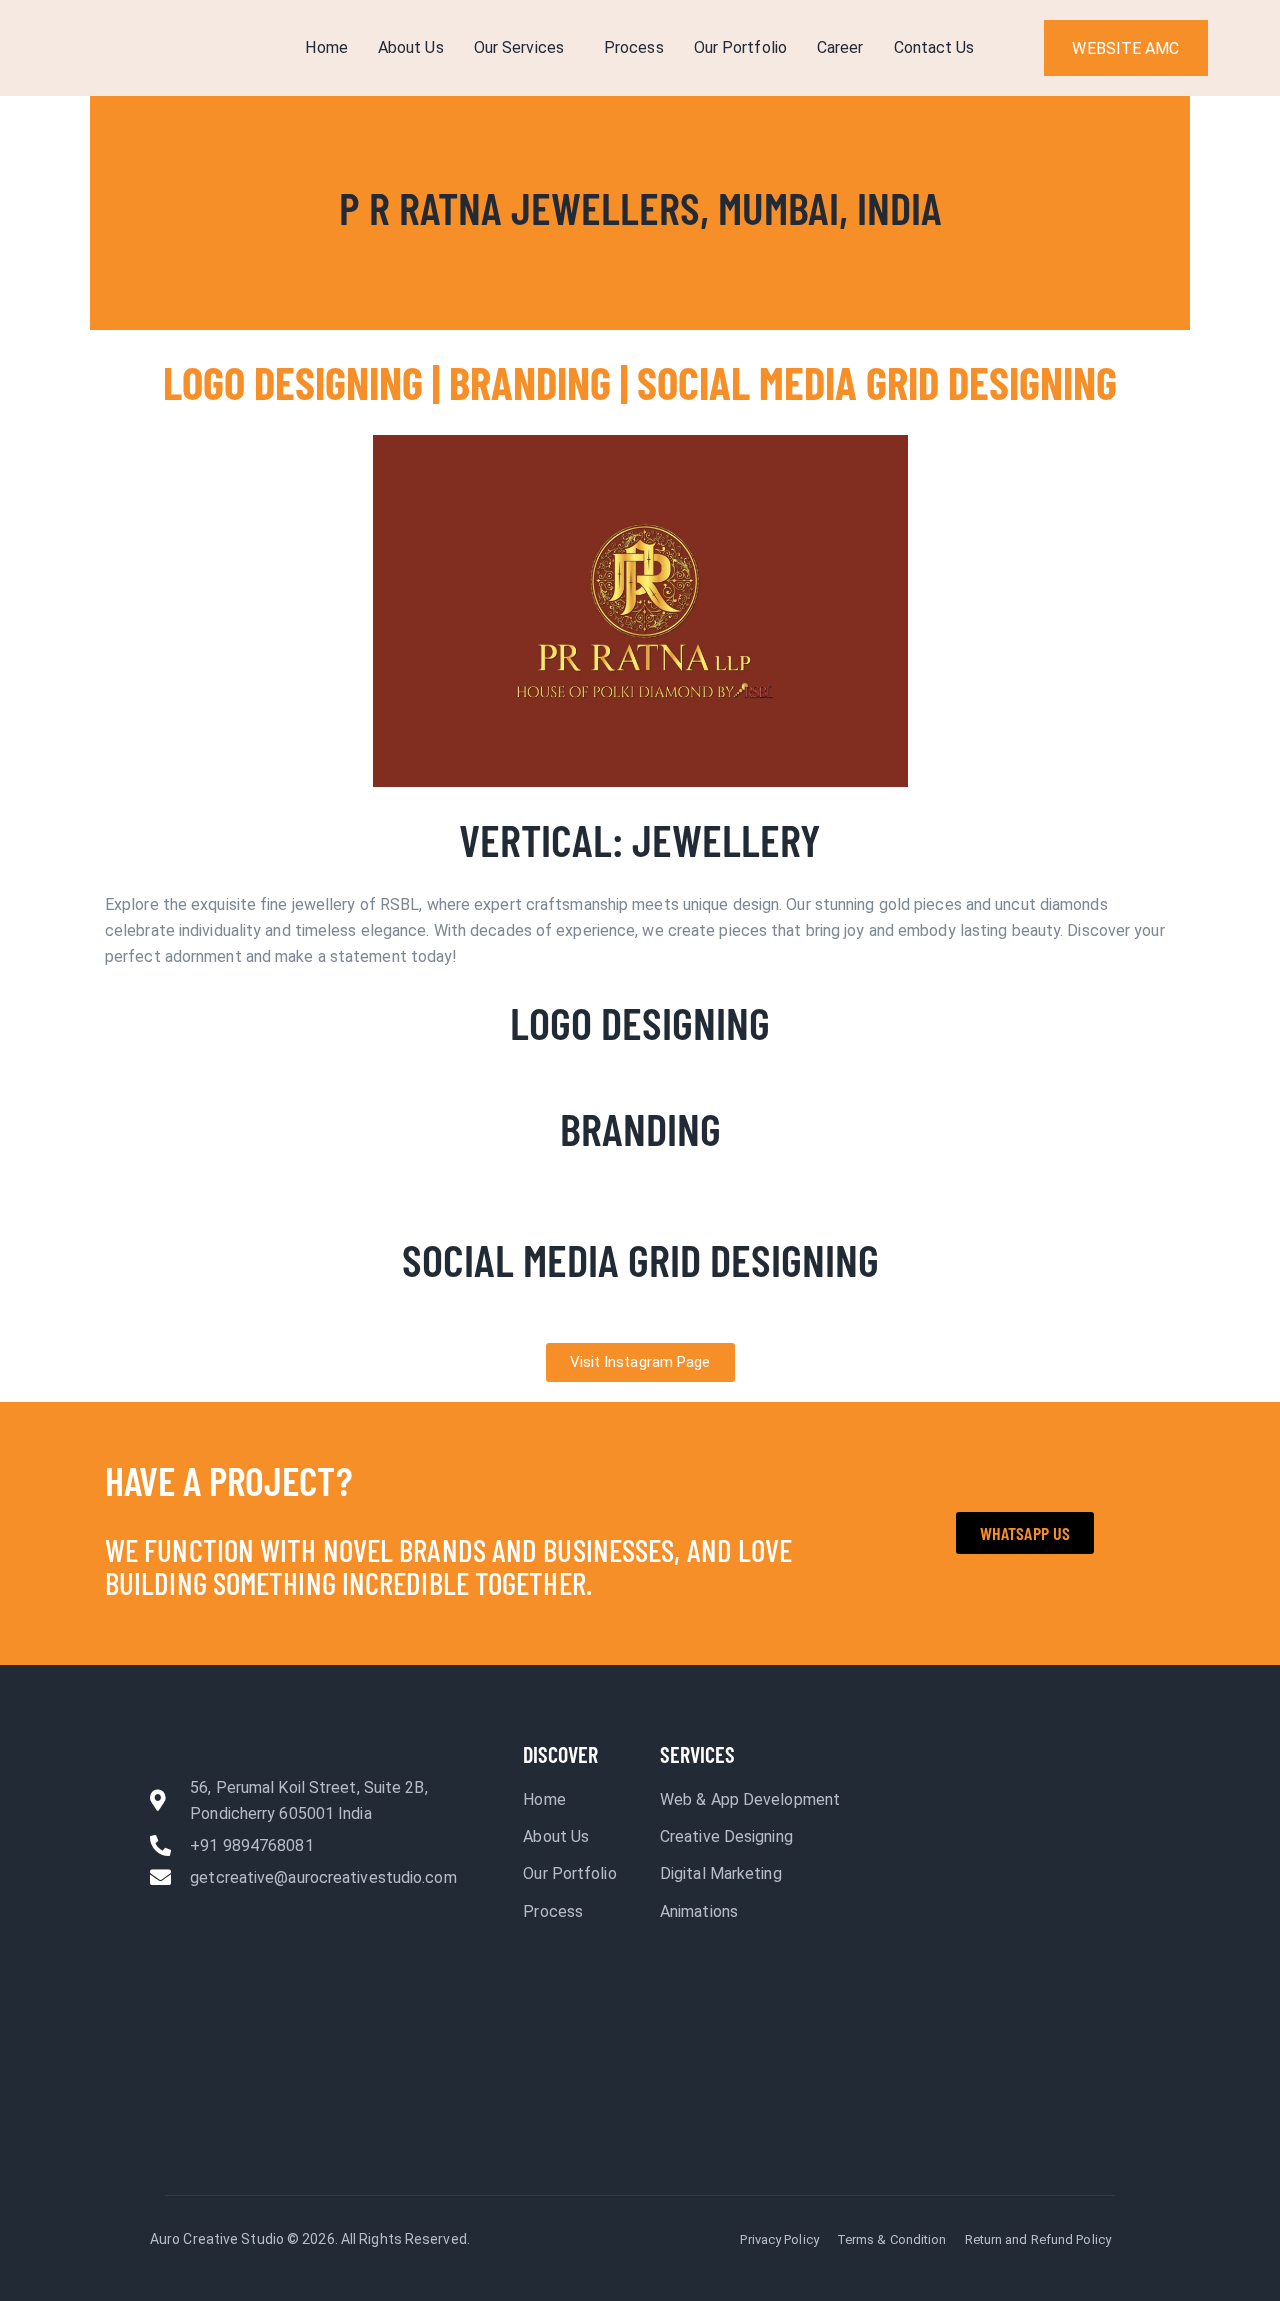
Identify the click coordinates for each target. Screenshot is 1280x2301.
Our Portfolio (740, 47)
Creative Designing (726, 1836)
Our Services (519, 47)
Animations (699, 1911)
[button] (524, 48)
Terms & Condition (892, 2239)
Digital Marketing (721, 1873)
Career (840, 47)
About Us (411, 47)
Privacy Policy (779, 2239)
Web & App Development (750, 1799)
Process (634, 47)
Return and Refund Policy (1038, 2239)
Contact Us (934, 47)
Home (326, 47)
